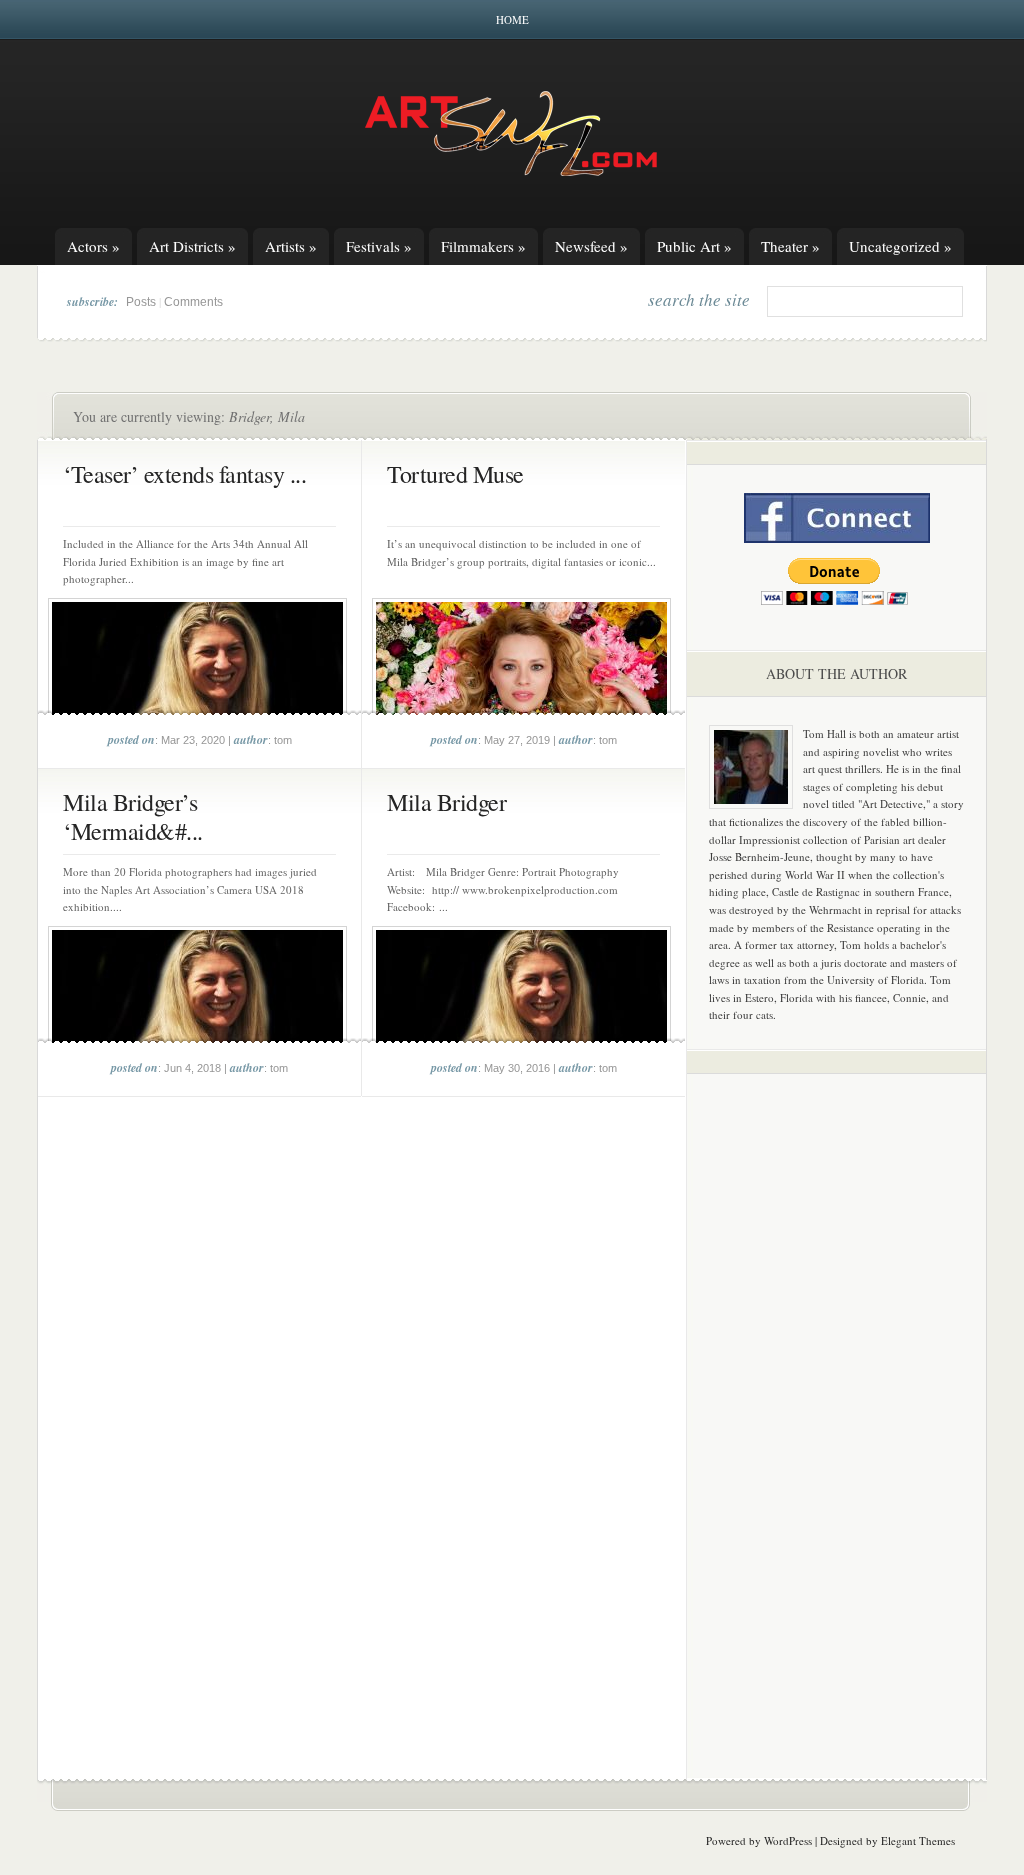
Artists (291, 246)
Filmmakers (483, 246)
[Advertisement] (837, 1402)
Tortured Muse (455, 474)
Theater (790, 246)
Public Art (694, 246)
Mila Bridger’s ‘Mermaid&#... (133, 816)
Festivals (379, 246)
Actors (93, 246)
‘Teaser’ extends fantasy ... (184, 474)
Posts (141, 302)
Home (512, 19)
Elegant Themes (918, 1840)
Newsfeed (591, 246)
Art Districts (192, 246)
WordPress (788, 1840)
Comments (193, 302)
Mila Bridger (446, 802)
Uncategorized (900, 246)
